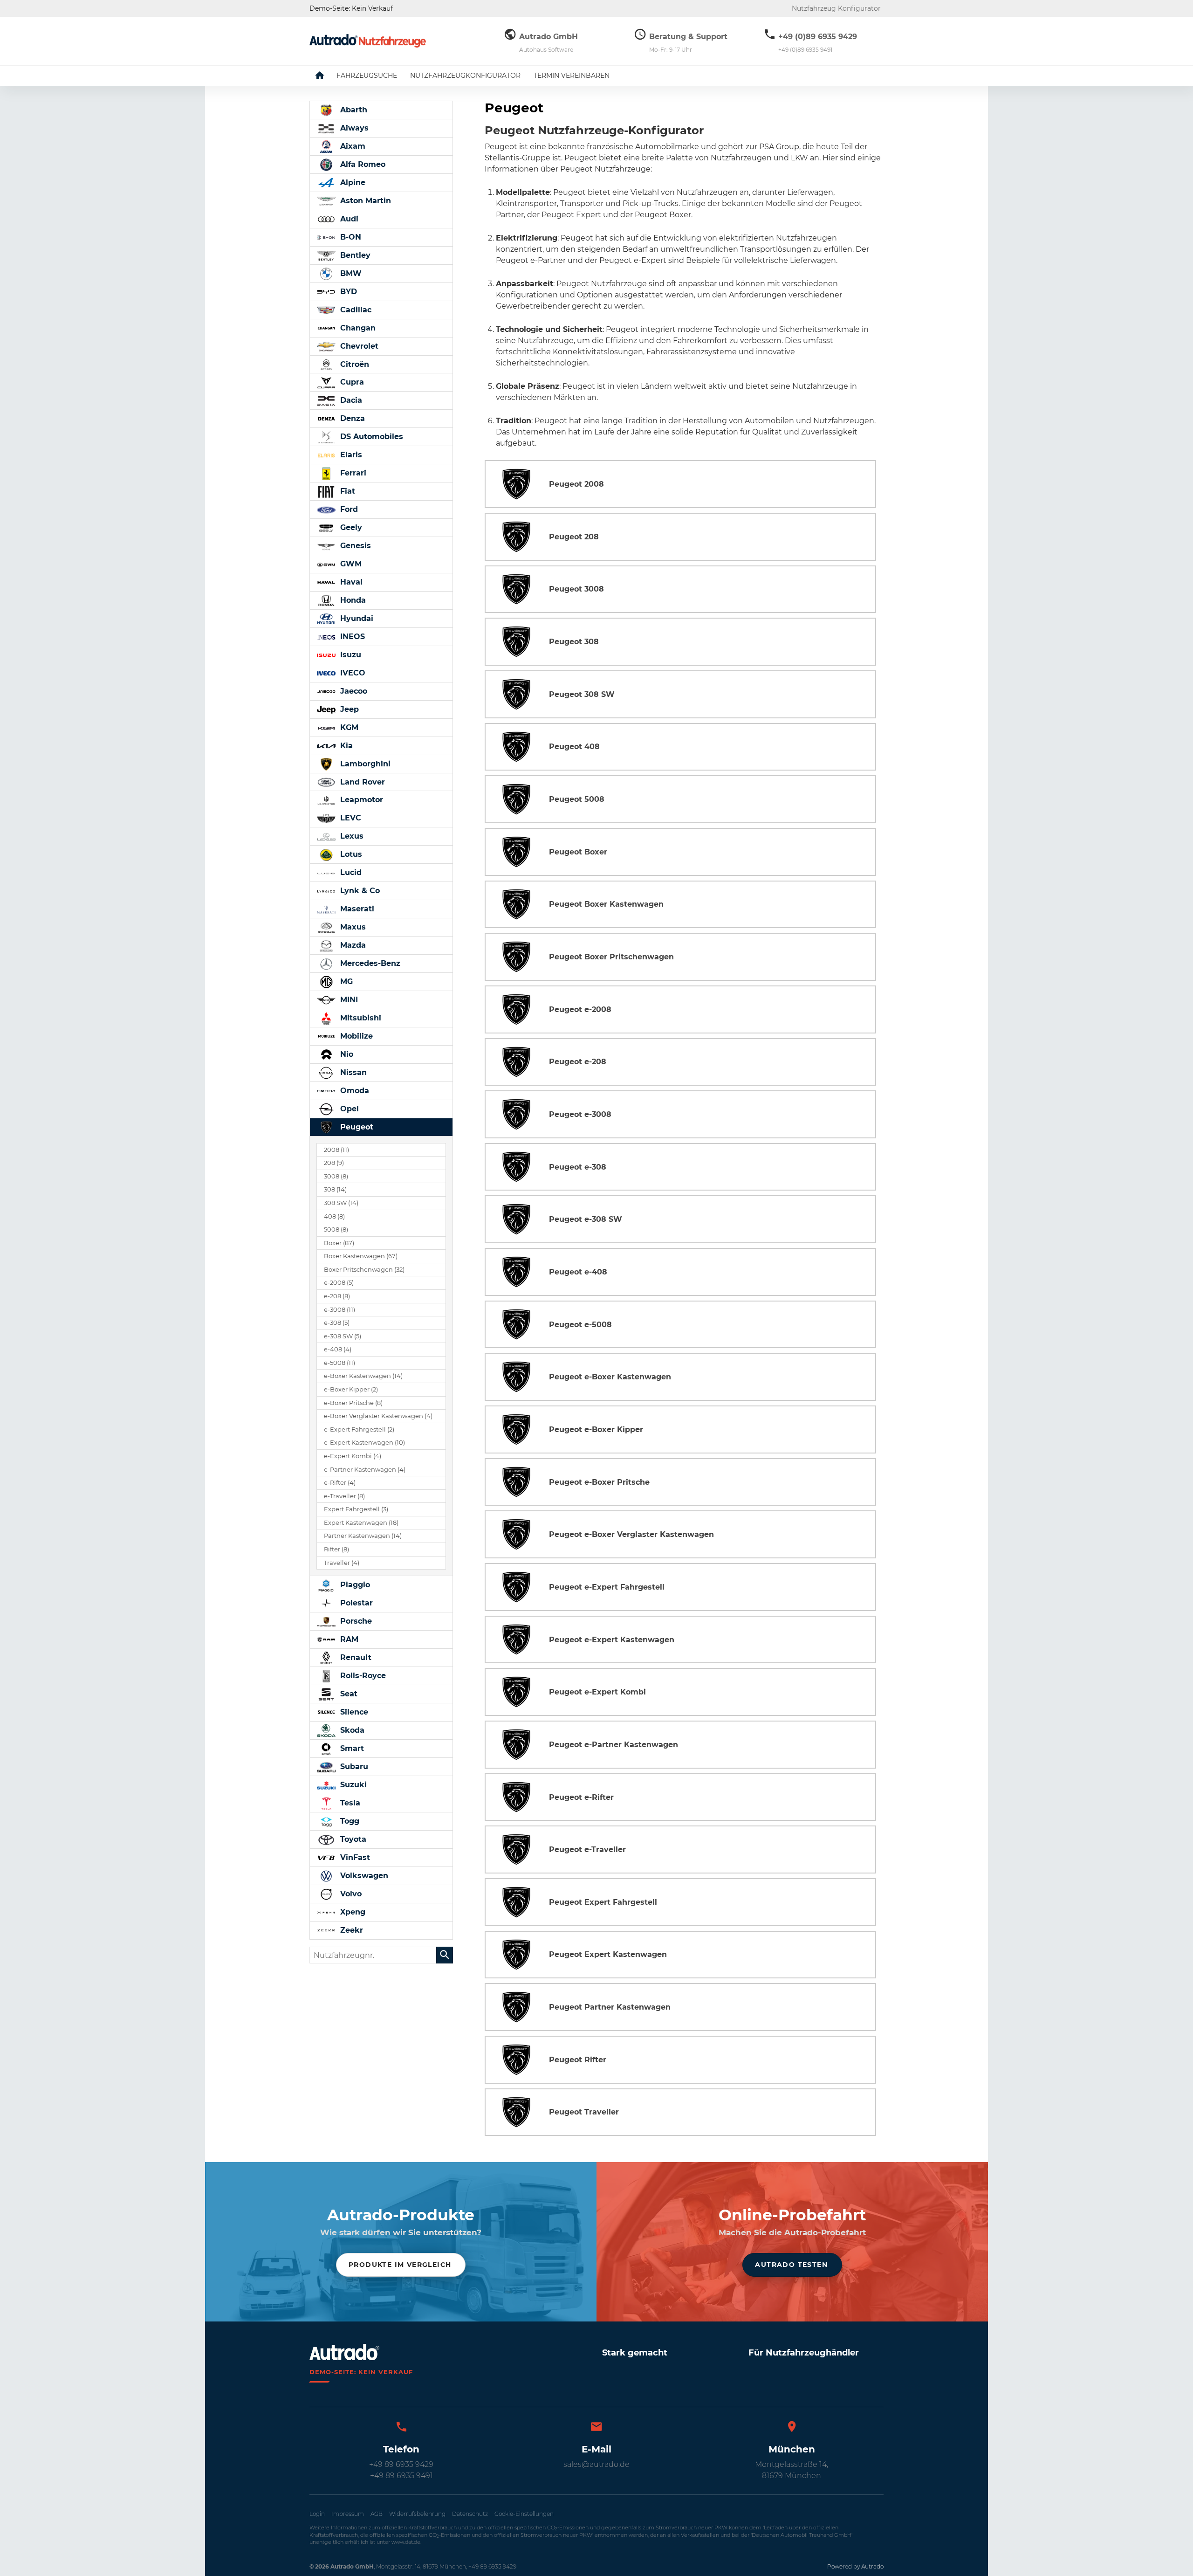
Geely (350, 527)
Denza (351, 418)
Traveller (342, 1563)
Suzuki (352, 1785)
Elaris (350, 455)
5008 (336, 1229)
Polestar (355, 1603)
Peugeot (356, 1127)
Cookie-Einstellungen (524, 2514)
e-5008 (339, 1363)
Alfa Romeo (362, 164)
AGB (377, 2514)
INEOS (351, 637)
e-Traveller (344, 1496)
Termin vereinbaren (572, 76)
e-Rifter (340, 1483)
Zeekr (350, 1930)
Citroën (353, 364)
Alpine (352, 183)
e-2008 (339, 1283)
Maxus (352, 927)
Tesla (349, 1803)
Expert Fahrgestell (356, 1509)
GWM (350, 564)
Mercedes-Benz (369, 963)
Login (317, 2514)
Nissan (352, 1072)
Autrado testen (791, 2265)
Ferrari (352, 473)
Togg (349, 1821)
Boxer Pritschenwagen (364, 1270)
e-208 (337, 1296)
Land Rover (361, 782)
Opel (348, 1109)
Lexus (351, 836)
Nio (346, 1054)
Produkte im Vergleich (400, 2265)
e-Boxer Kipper (351, 1389)
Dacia (350, 400)
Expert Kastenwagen (361, 1523)
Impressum (348, 2514)
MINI (348, 1000)
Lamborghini (364, 764)
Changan (357, 328)
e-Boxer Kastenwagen (363, 1376)
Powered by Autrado (855, 2566)
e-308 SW (343, 1336)
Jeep (348, 709)
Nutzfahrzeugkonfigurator (465, 76)
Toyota (352, 1839)
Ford (348, 509)
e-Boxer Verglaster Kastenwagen (378, 1416)
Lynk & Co (359, 891)
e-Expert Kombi (353, 1456)
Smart (351, 1748)
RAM (348, 1639)
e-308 (337, 1323)
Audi (348, 219)
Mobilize (355, 1036)
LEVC (350, 818)
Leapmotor (360, 800)
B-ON (350, 237)
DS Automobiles (370, 437)
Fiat (346, 491)
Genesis (354, 546)
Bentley (354, 255)
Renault (355, 1657)
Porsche (355, 1621)
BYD (347, 292)
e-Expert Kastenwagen (364, 1443)
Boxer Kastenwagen (361, 1256)
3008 (336, 1176)
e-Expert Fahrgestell (359, 1429)
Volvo (350, 1894)
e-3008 (339, 1310)
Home (327, 76)
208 (334, 1163)
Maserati (356, 909)
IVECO (352, 673)
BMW (350, 273)
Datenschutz (470, 2514)
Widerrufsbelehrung (417, 2514)
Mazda (352, 945)
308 (335, 1189)
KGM (348, 727)
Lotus (350, 854)
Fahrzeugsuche (367, 76)
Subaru (353, 1767)
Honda (352, 600)
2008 (336, 1150)
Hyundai (356, 618)
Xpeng (352, 1912)
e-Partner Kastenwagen (365, 1470)
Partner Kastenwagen (363, 1536)
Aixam (352, 146)
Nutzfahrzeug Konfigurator (836, 8)
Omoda (353, 1091)
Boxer (339, 1243)
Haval (350, 582)
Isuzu (350, 655)
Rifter (336, 1549)
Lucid (350, 872)
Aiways (353, 128)
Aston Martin (364, 201)
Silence (353, 1712)
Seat (348, 1694)
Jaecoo (353, 691)
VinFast (354, 1857)
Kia (345, 746)
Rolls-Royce (362, 1676)
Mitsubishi (360, 1018)
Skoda (351, 1730)
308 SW (341, 1203)
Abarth (353, 110)
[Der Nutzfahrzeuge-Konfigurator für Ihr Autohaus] (368, 41)
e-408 (338, 1349)
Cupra (351, 382)
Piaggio (354, 1585)
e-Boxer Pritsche (353, 1403)
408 (334, 1216)
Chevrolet (358, 346)
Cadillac (355, 310)
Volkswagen (363, 1876)
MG (345, 981)
